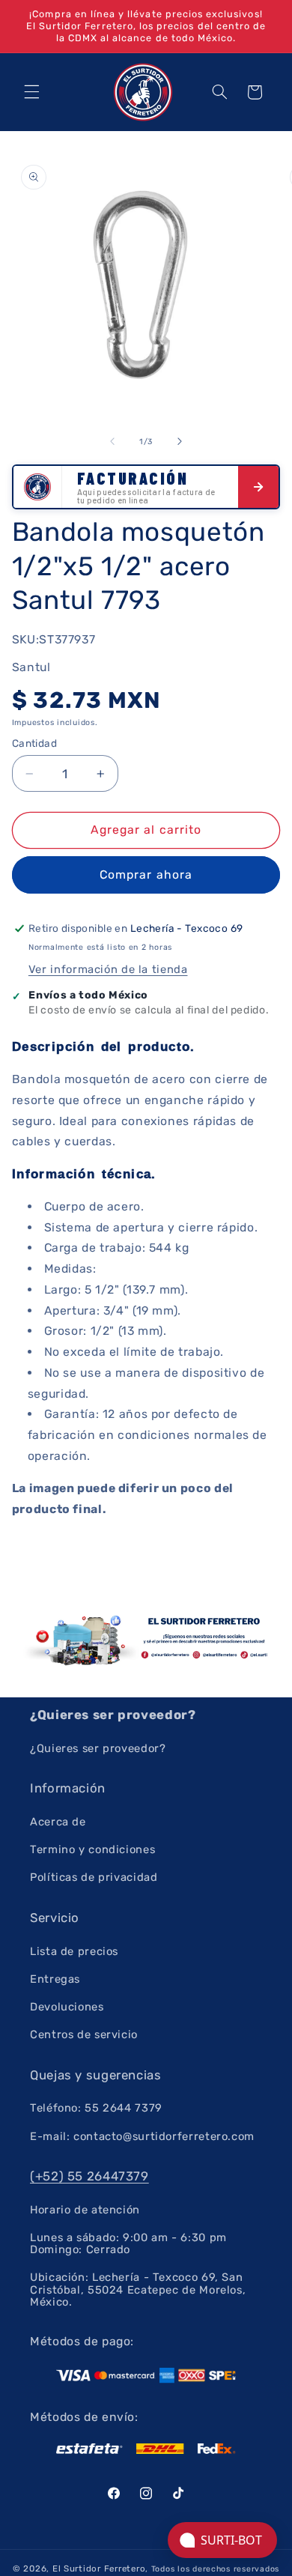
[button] (31, 92)
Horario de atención (85, 2210)
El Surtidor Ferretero (99, 2569)
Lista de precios (74, 1951)
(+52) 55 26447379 (89, 2176)
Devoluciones (67, 2007)
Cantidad (34, 743)
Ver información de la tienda (108, 969)
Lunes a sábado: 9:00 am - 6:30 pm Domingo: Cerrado (128, 2243)
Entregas (55, 1979)
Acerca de (58, 1822)
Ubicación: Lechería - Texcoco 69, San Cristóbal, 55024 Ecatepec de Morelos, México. (138, 2289)
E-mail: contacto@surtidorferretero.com (142, 2136)
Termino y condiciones (92, 1849)
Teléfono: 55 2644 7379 (96, 2108)
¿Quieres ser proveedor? (98, 1748)
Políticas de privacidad (94, 1877)
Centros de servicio (84, 2034)
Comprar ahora (146, 875)
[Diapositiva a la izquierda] (112, 441)
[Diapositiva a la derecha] (180, 441)
